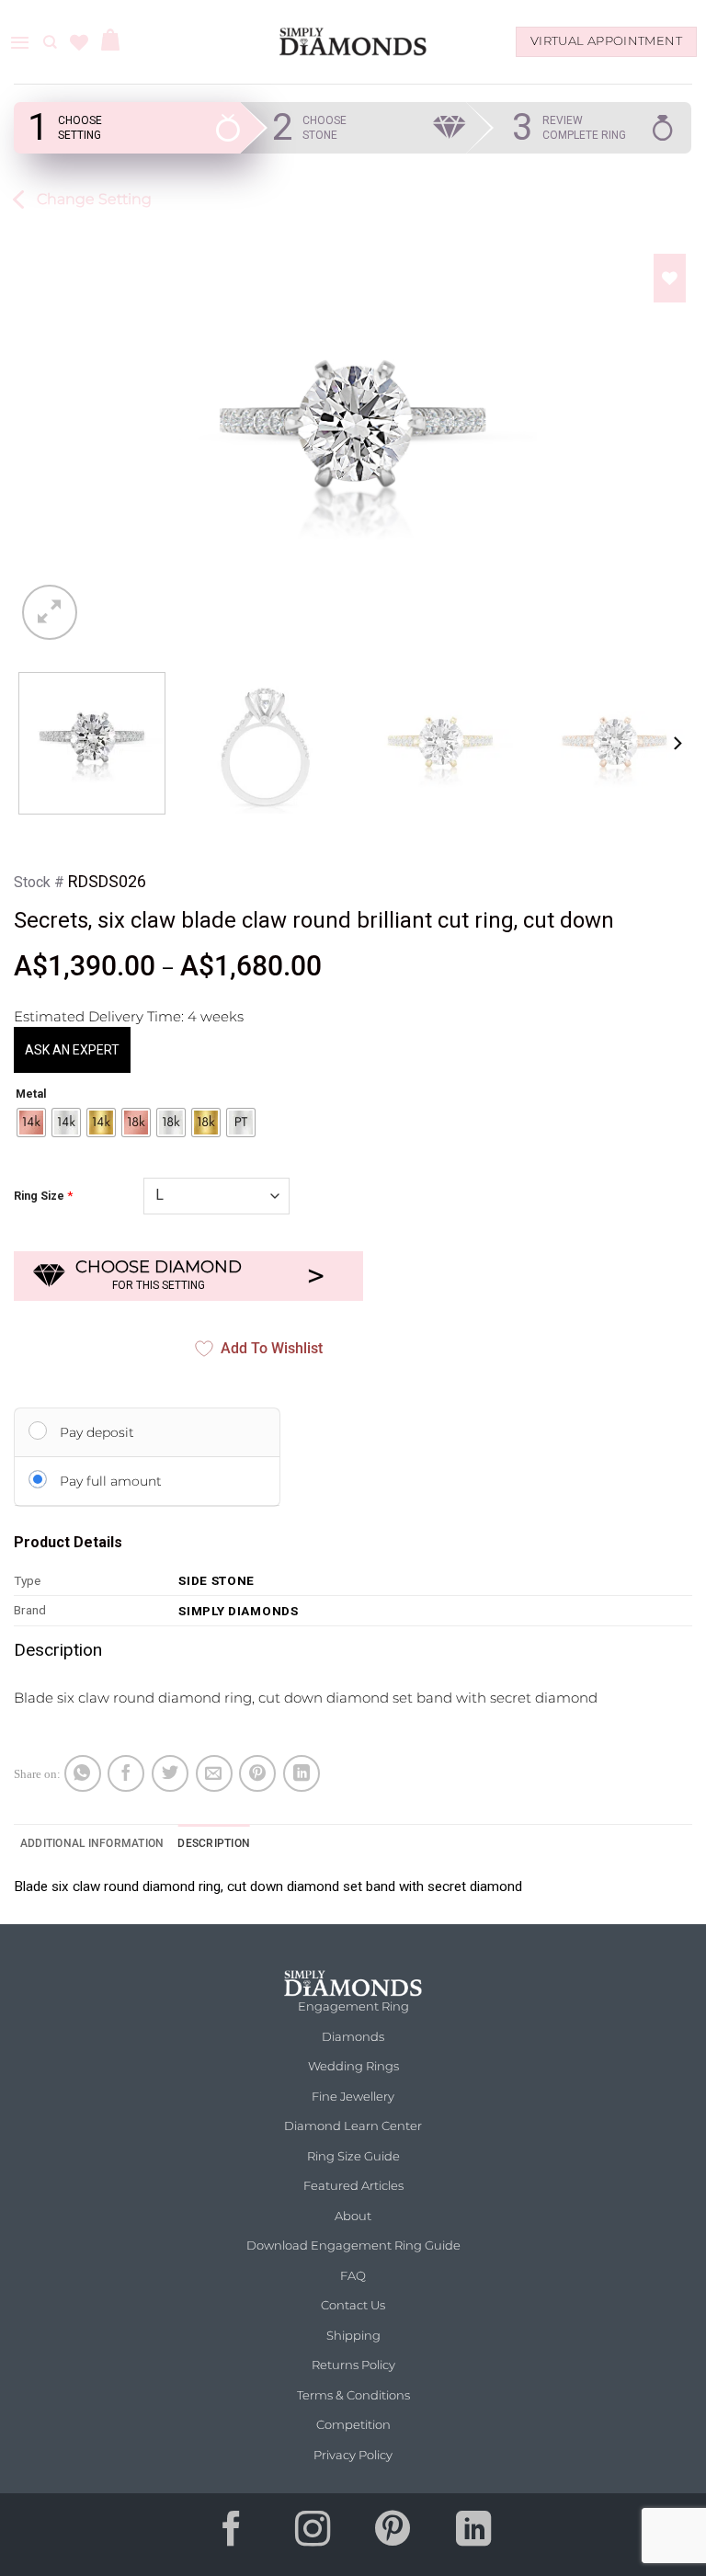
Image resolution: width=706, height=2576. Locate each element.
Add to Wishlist (272, 1348)
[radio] (31, 1123)
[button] (20, 42)
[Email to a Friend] (214, 1773)
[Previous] (40, 433)
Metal (31, 1094)
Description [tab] (214, 1843)
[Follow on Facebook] (233, 2535)
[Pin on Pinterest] (257, 1773)
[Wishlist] (79, 42)
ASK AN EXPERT (72, 1050)
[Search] (50, 42)
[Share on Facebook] (126, 1773)
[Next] (666, 433)
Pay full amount (111, 1481)
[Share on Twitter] (170, 1773)
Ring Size (39, 1196)
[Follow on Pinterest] (393, 2535)
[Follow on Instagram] (313, 2535)
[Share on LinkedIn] (302, 1773)
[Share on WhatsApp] (83, 1773)
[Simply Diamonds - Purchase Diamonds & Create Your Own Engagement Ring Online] (353, 42)
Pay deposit (97, 1432)
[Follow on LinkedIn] (473, 2535)
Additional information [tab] (92, 1843)
